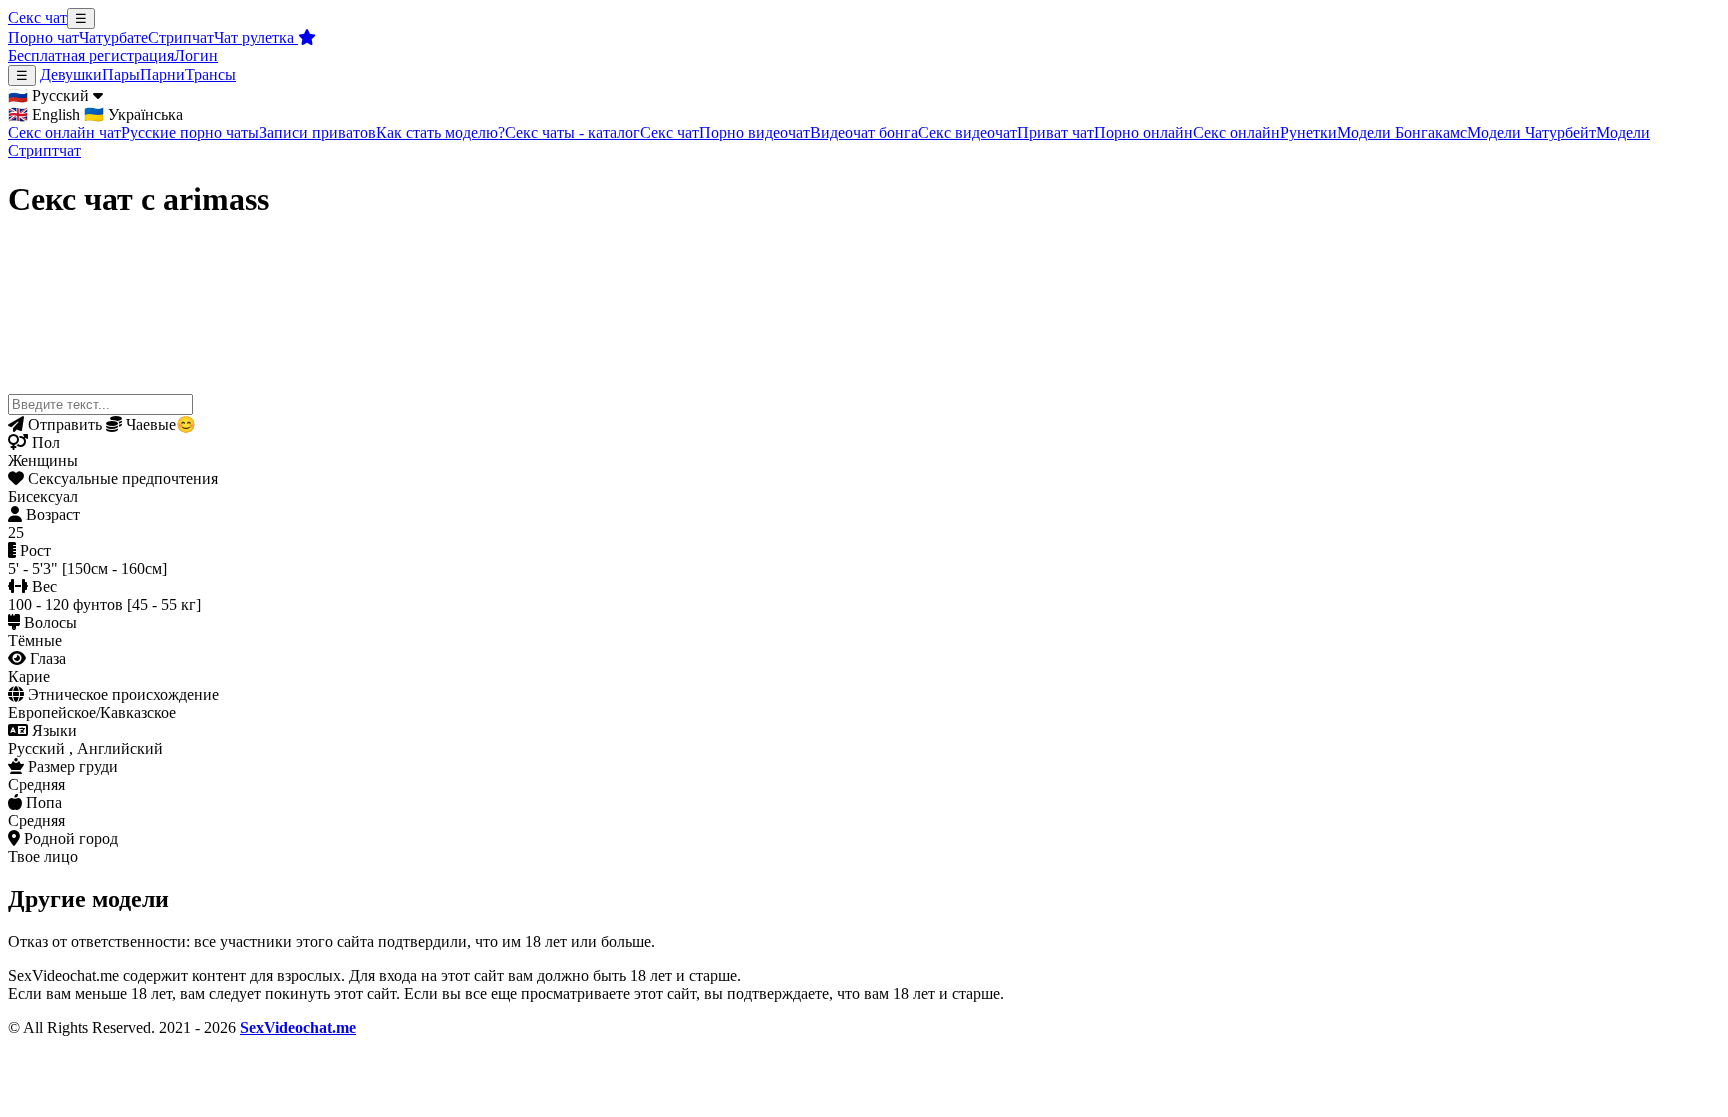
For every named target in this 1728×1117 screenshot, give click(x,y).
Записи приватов (317, 132)
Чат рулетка (256, 37)
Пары (121, 74)
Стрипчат (181, 37)
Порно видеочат (754, 132)
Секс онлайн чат (64, 132)
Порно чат (43, 37)
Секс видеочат (967, 132)
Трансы (210, 74)
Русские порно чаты (190, 132)
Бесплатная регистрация (91, 55)
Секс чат (37, 17)
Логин (196, 55)
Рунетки (1308, 132)
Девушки (71, 74)
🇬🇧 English (44, 114)
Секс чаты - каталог (572, 132)
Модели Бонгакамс (1402, 132)
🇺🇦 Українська (133, 114)
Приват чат (1055, 132)
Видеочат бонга (864, 132)
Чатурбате (113, 37)
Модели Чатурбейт (1531, 132)
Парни (162, 74)
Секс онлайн (1236, 132)
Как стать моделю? (440, 132)
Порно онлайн (1143, 132)
